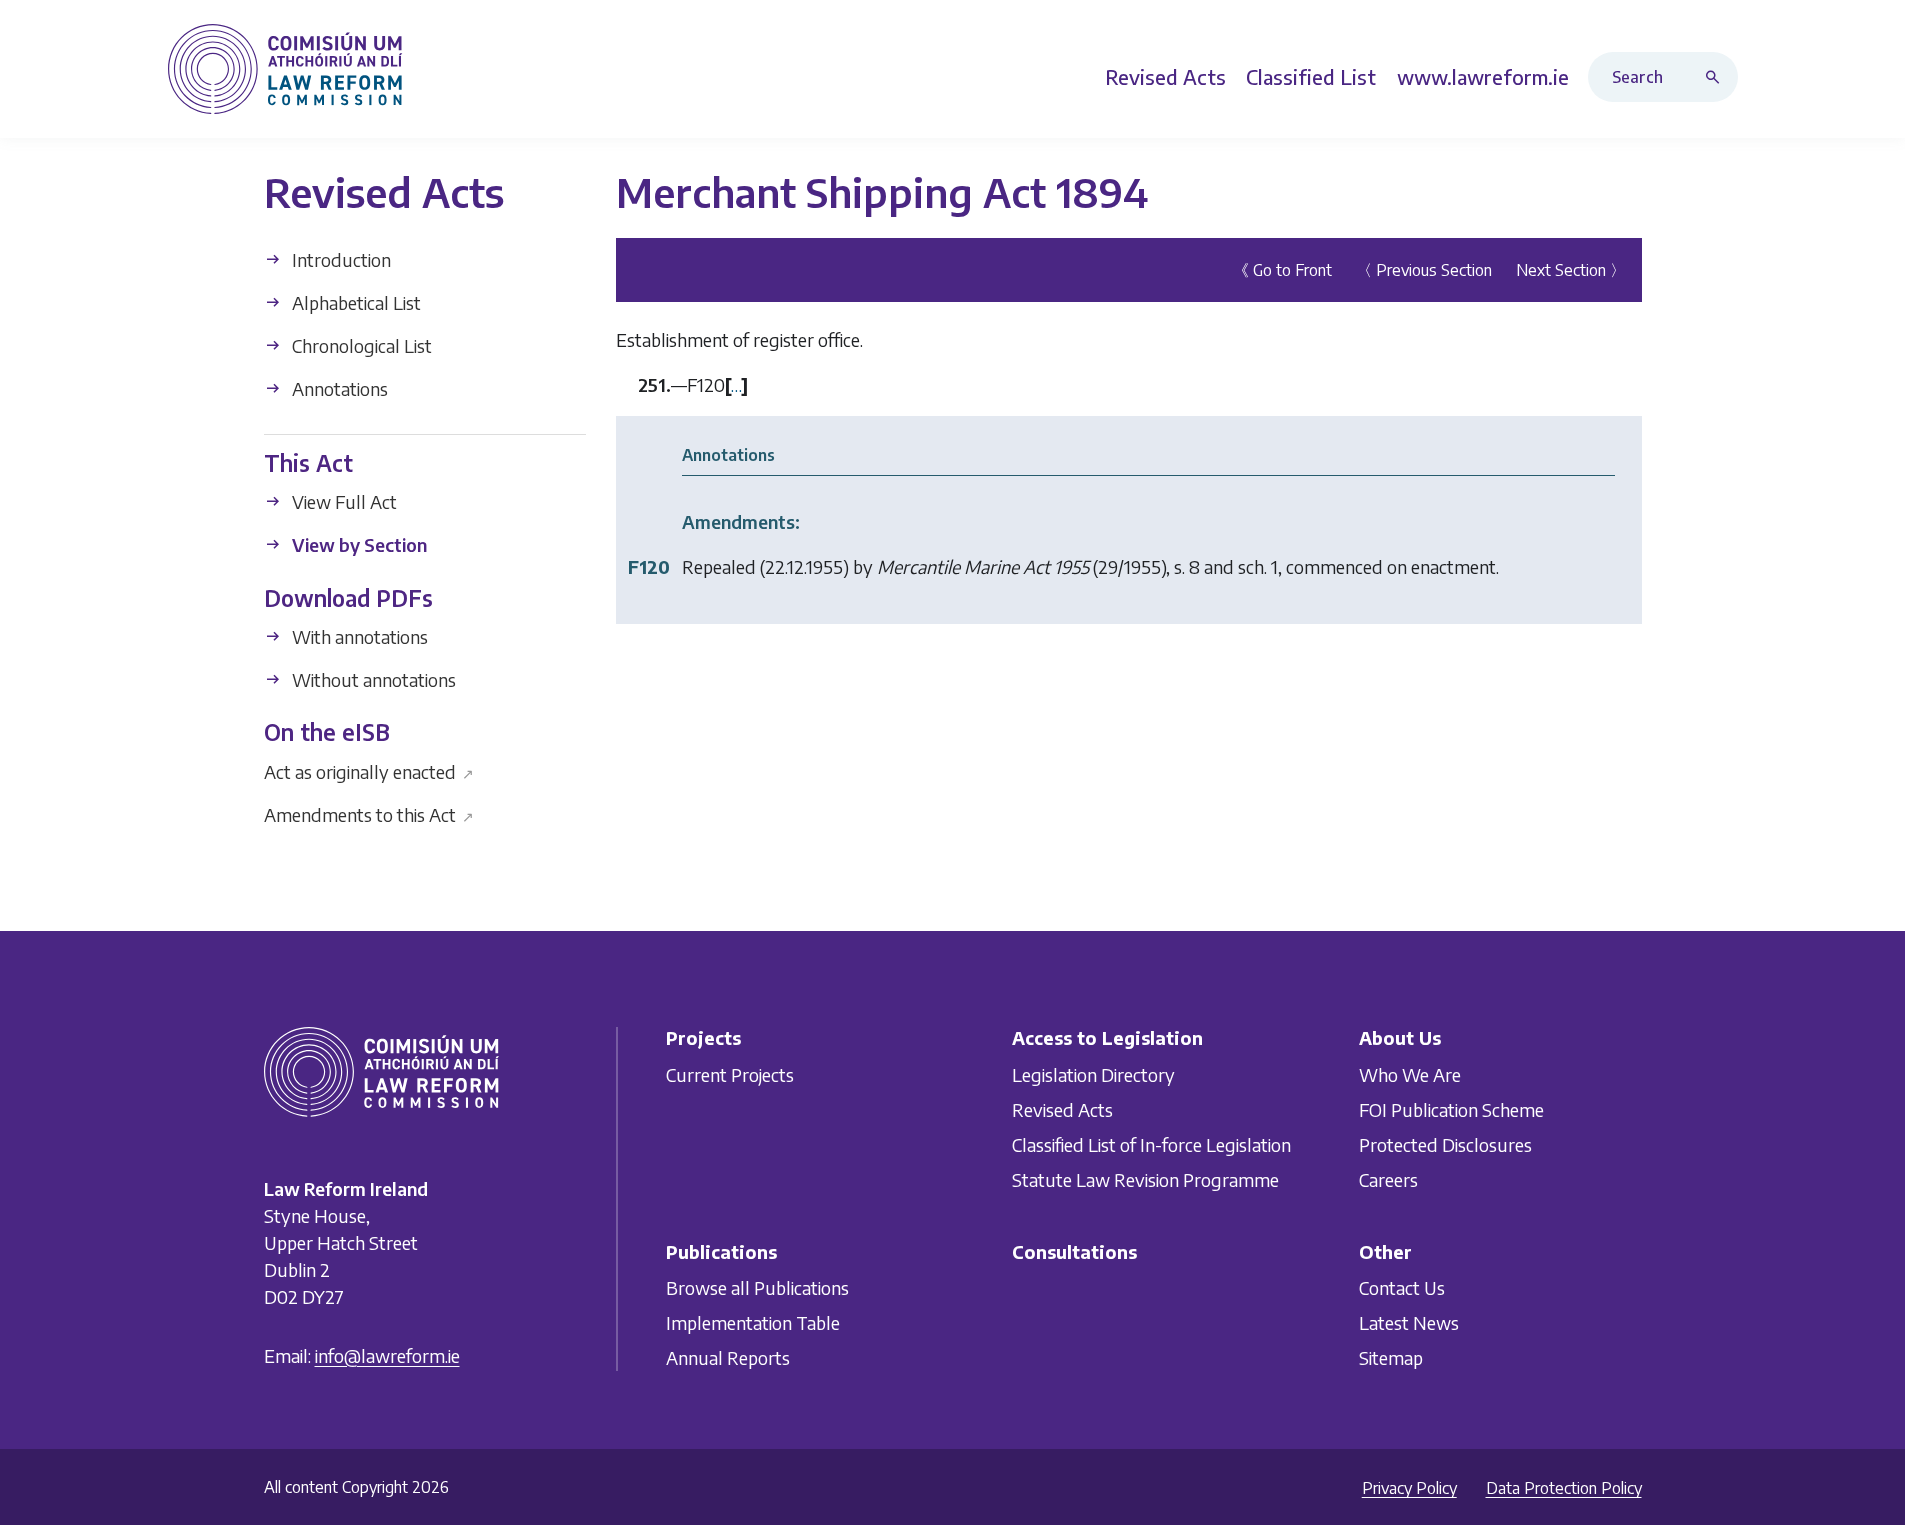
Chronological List (360, 345)
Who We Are (1410, 1074)
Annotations (338, 388)
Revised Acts (1062, 1109)
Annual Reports (728, 1357)
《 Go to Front (1282, 270)
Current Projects (730, 1074)
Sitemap (1391, 1357)
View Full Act (342, 501)
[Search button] (1717, 77)
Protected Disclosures (1445, 1144)
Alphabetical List (354, 302)
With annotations (358, 636)
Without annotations (372, 679)
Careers (1388, 1179)
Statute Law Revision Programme (1145, 1179)
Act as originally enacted (369, 770)
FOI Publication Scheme (1451, 1109)
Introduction (339, 259)
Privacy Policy (1409, 1488)
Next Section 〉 (1571, 270)
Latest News (1409, 1322)
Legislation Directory (1093, 1074)
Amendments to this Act (369, 813)
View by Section (357, 544)
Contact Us (1402, 1287)
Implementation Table (753, 1322)
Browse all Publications (757, 1287)
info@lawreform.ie (387, 1355)
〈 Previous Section (1424, 270)
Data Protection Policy (1564, 1488)
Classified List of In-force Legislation (1151, 1144)
